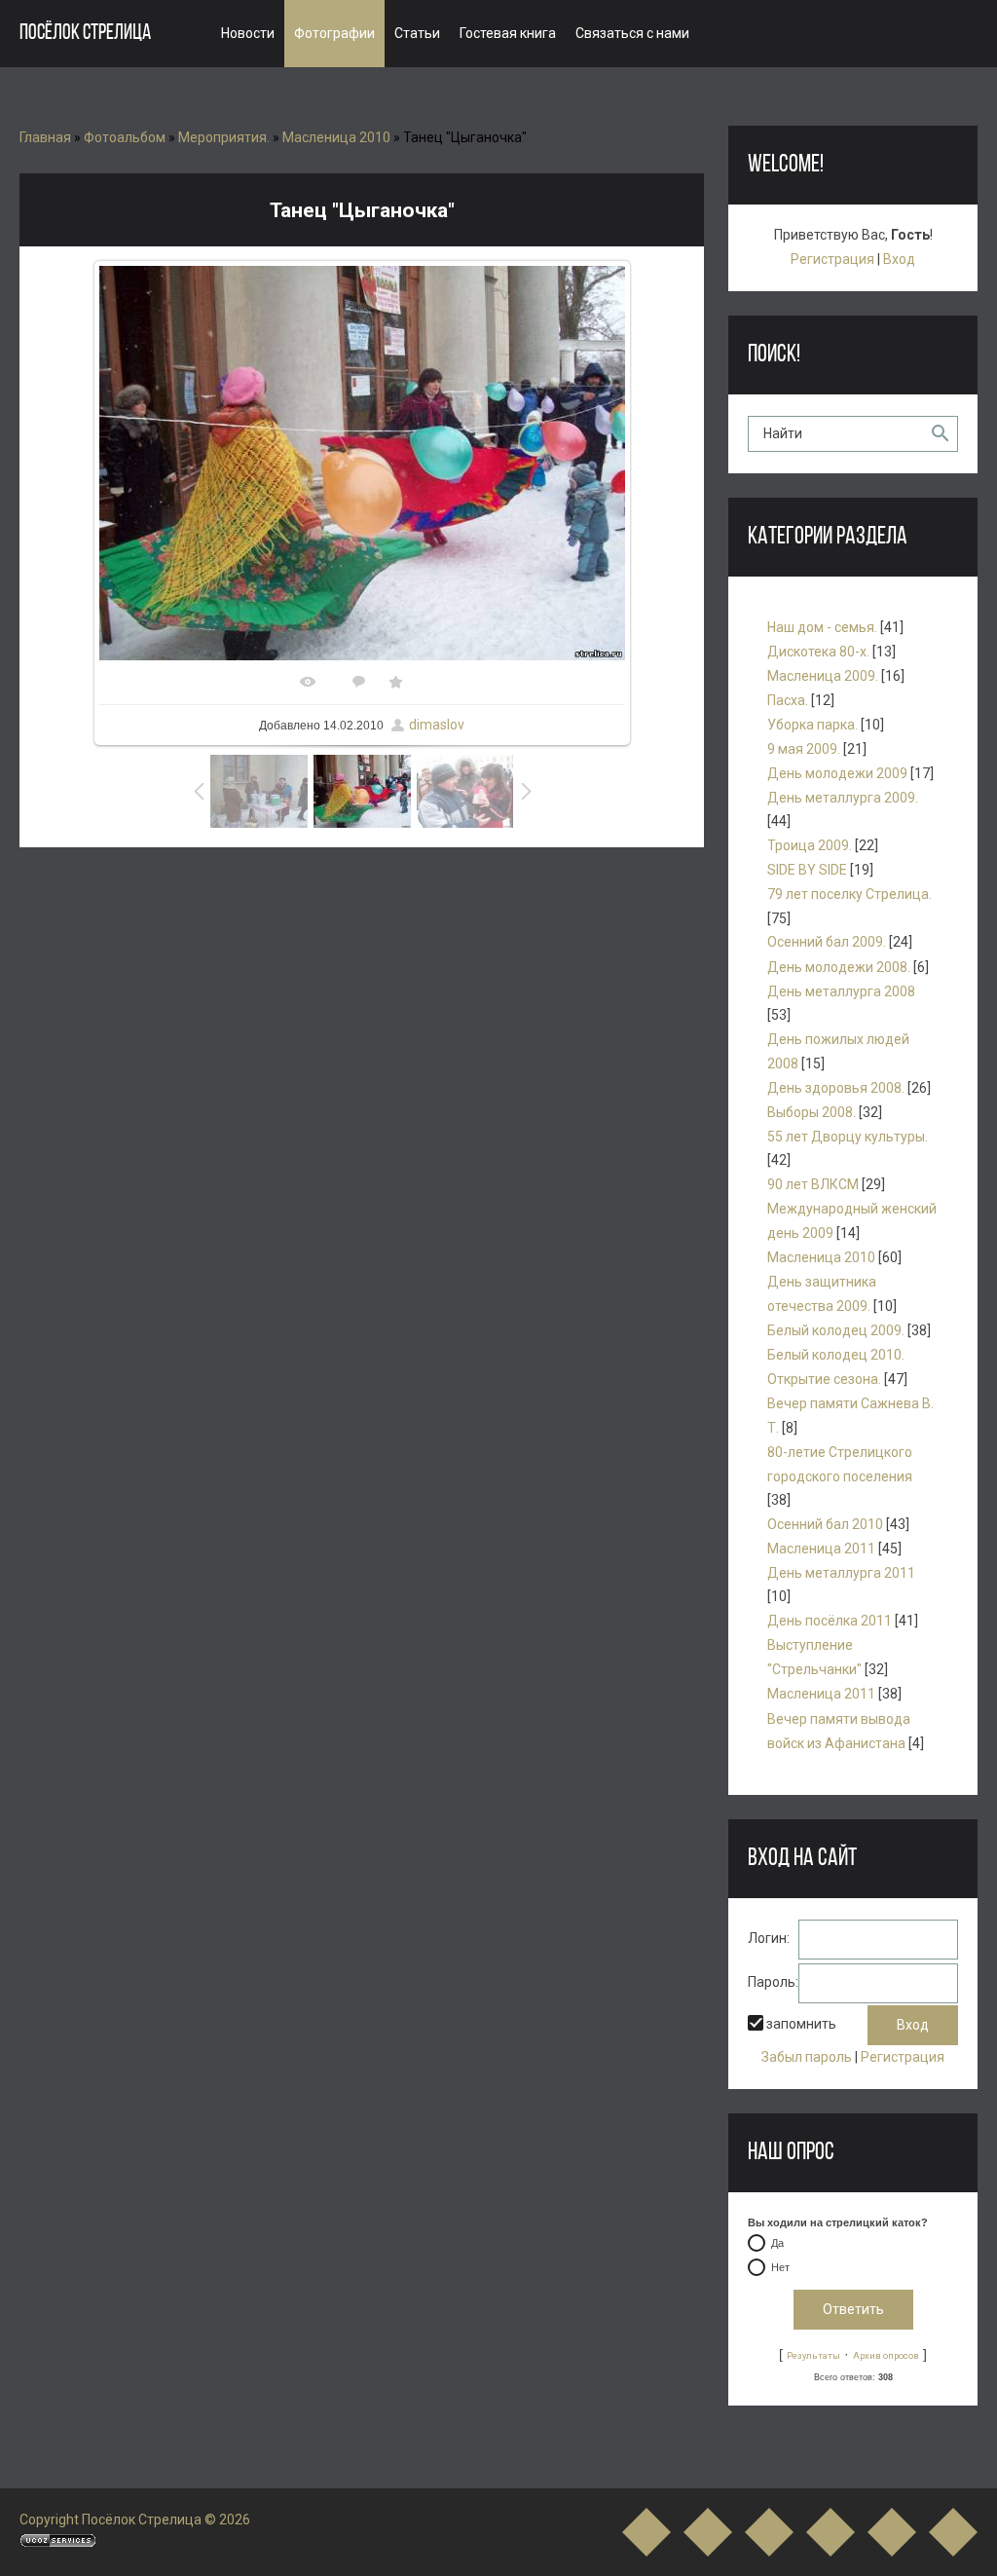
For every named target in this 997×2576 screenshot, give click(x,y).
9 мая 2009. (804, 749)
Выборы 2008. (812, 1112)
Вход (899, 259)
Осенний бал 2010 (825, 1524)
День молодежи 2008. (839, 967)
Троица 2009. (810, 845)
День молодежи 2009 (837, 773)
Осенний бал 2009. (827, 942)
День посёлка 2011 (830, 1621)
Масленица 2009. (823, 676)
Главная (45, 137)
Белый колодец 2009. (836, 1330)
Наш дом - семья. (822, 627)
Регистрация (832, 259)
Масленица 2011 (821, 1549)
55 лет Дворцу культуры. (848, 1137)
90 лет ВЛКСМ (813, 1184)
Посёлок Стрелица (85, 34)
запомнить (801, 2024)
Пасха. (788, 700)
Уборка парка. (812, 725)
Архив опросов (886, 2355)
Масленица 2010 (336, 137)
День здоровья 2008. (836, 1088)
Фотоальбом (125, 137)
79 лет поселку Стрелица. (849, 894)
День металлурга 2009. (843, 798)
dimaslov (437, 725)
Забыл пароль (807, 2057)
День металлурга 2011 (841, 1573)
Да (777, 2243)
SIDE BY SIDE (807, 870)
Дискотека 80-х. (818, 652)
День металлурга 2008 (841, 991)
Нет (780, 2267)
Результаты (813, 2355)
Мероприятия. (224, 137)
